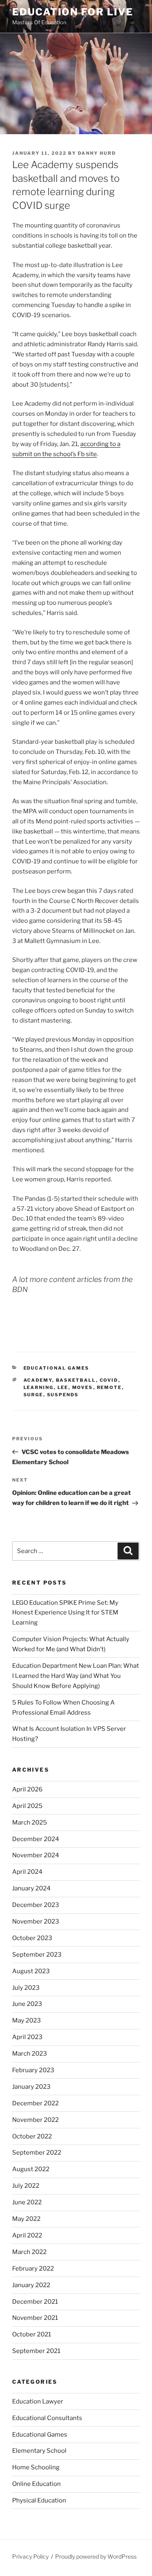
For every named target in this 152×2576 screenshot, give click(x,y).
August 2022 (31, 2169)
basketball (76, 1380)
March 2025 (30, 1823)
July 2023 (26, 1988)
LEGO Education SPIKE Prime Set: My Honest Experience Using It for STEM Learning (65, 1613)
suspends (63, 1395)
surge (33, 1395)
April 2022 (27, 2235)
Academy (38, 1380)
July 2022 (26, 2186)
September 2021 (36, 2351)
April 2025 (27, 1806)
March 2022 (29, 2252)
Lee (63, 1387)
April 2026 (27, 1789)
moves (83, 1387)
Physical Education (39, 2500)
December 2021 (35, 2302)
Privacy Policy (30, 2556)
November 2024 (36, 1855)
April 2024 (27, 1872)
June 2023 (27, 2004)
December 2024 (36, 1839)
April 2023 (27, 2037)
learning (39, 1387)
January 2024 (31, 1888)
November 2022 (35, 2120)
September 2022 (37, 2153)
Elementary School (39, 2451)
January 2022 (31, 2285)
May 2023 (27, 2020)
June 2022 (27, 2202)
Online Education (36, 2484)
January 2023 (31, 2087)
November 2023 (36, 1921)
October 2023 (32, 1938)
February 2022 (33, 2269)
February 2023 (33, 2070)
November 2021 (35, 2318)
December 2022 (35, 2103)
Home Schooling (36, 2467)
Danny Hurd (97, 153)
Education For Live (73, 12)
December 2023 (36, 1905)
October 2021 (32, 2334)
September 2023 (37, 1955)
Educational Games (57, 1368)
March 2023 (30, 2054)
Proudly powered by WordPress (96, 2556)
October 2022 (32, 2136)
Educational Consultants (47, 2418)
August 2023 (31, 1971)
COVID (109, 1380)
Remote (109, 1387)
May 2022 (26, 2219)
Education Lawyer (38, 2401)
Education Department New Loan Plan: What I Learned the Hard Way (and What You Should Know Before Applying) (76, 1676)
